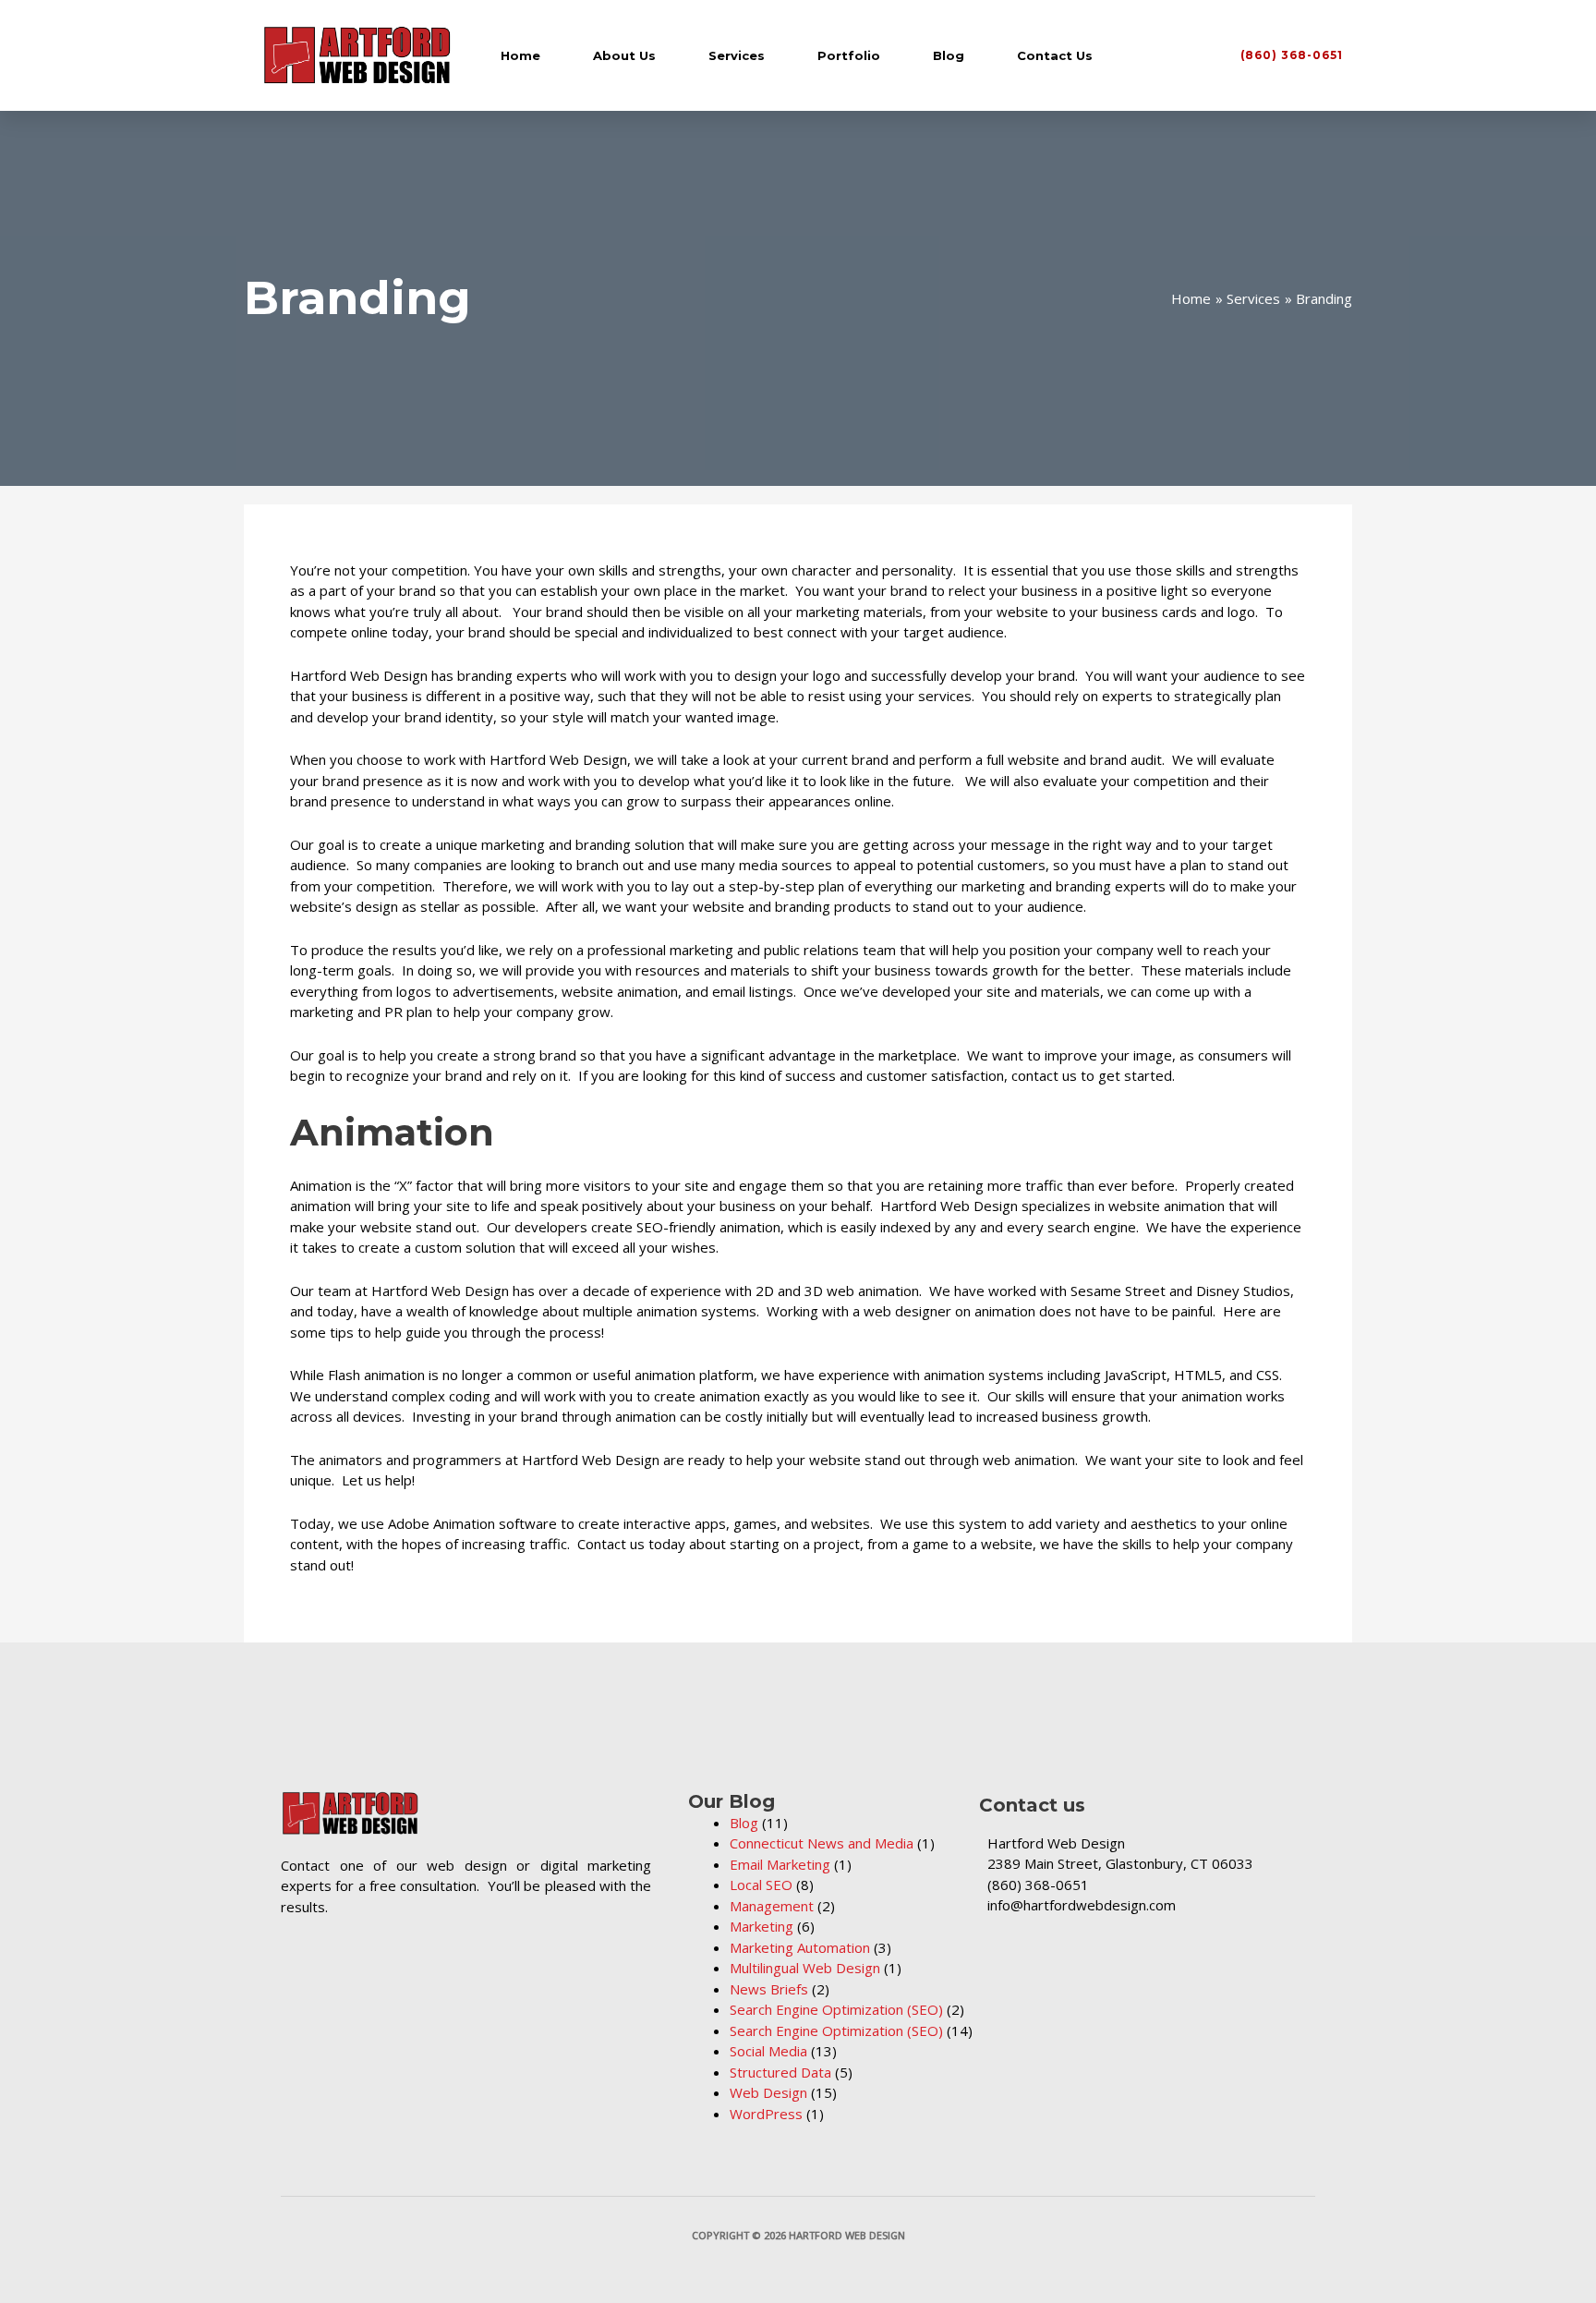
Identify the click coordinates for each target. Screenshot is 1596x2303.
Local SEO (761, 1885)
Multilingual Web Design (805, 1968)
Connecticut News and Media (822, 1843)
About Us (624, 55)
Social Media (768, 2051)
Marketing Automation (800, 1947)
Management (772, 1906)
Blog (949, 55)
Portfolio (849, 55)
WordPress (766, 2114)
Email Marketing (780, 1864)
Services (737, 55)
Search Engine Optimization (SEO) (836, 2009)
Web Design (768, 2092)
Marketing (762, 1926)
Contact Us (1055, 55)
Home (520, 55)
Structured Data (780, 2072)
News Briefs (769, 1989)
